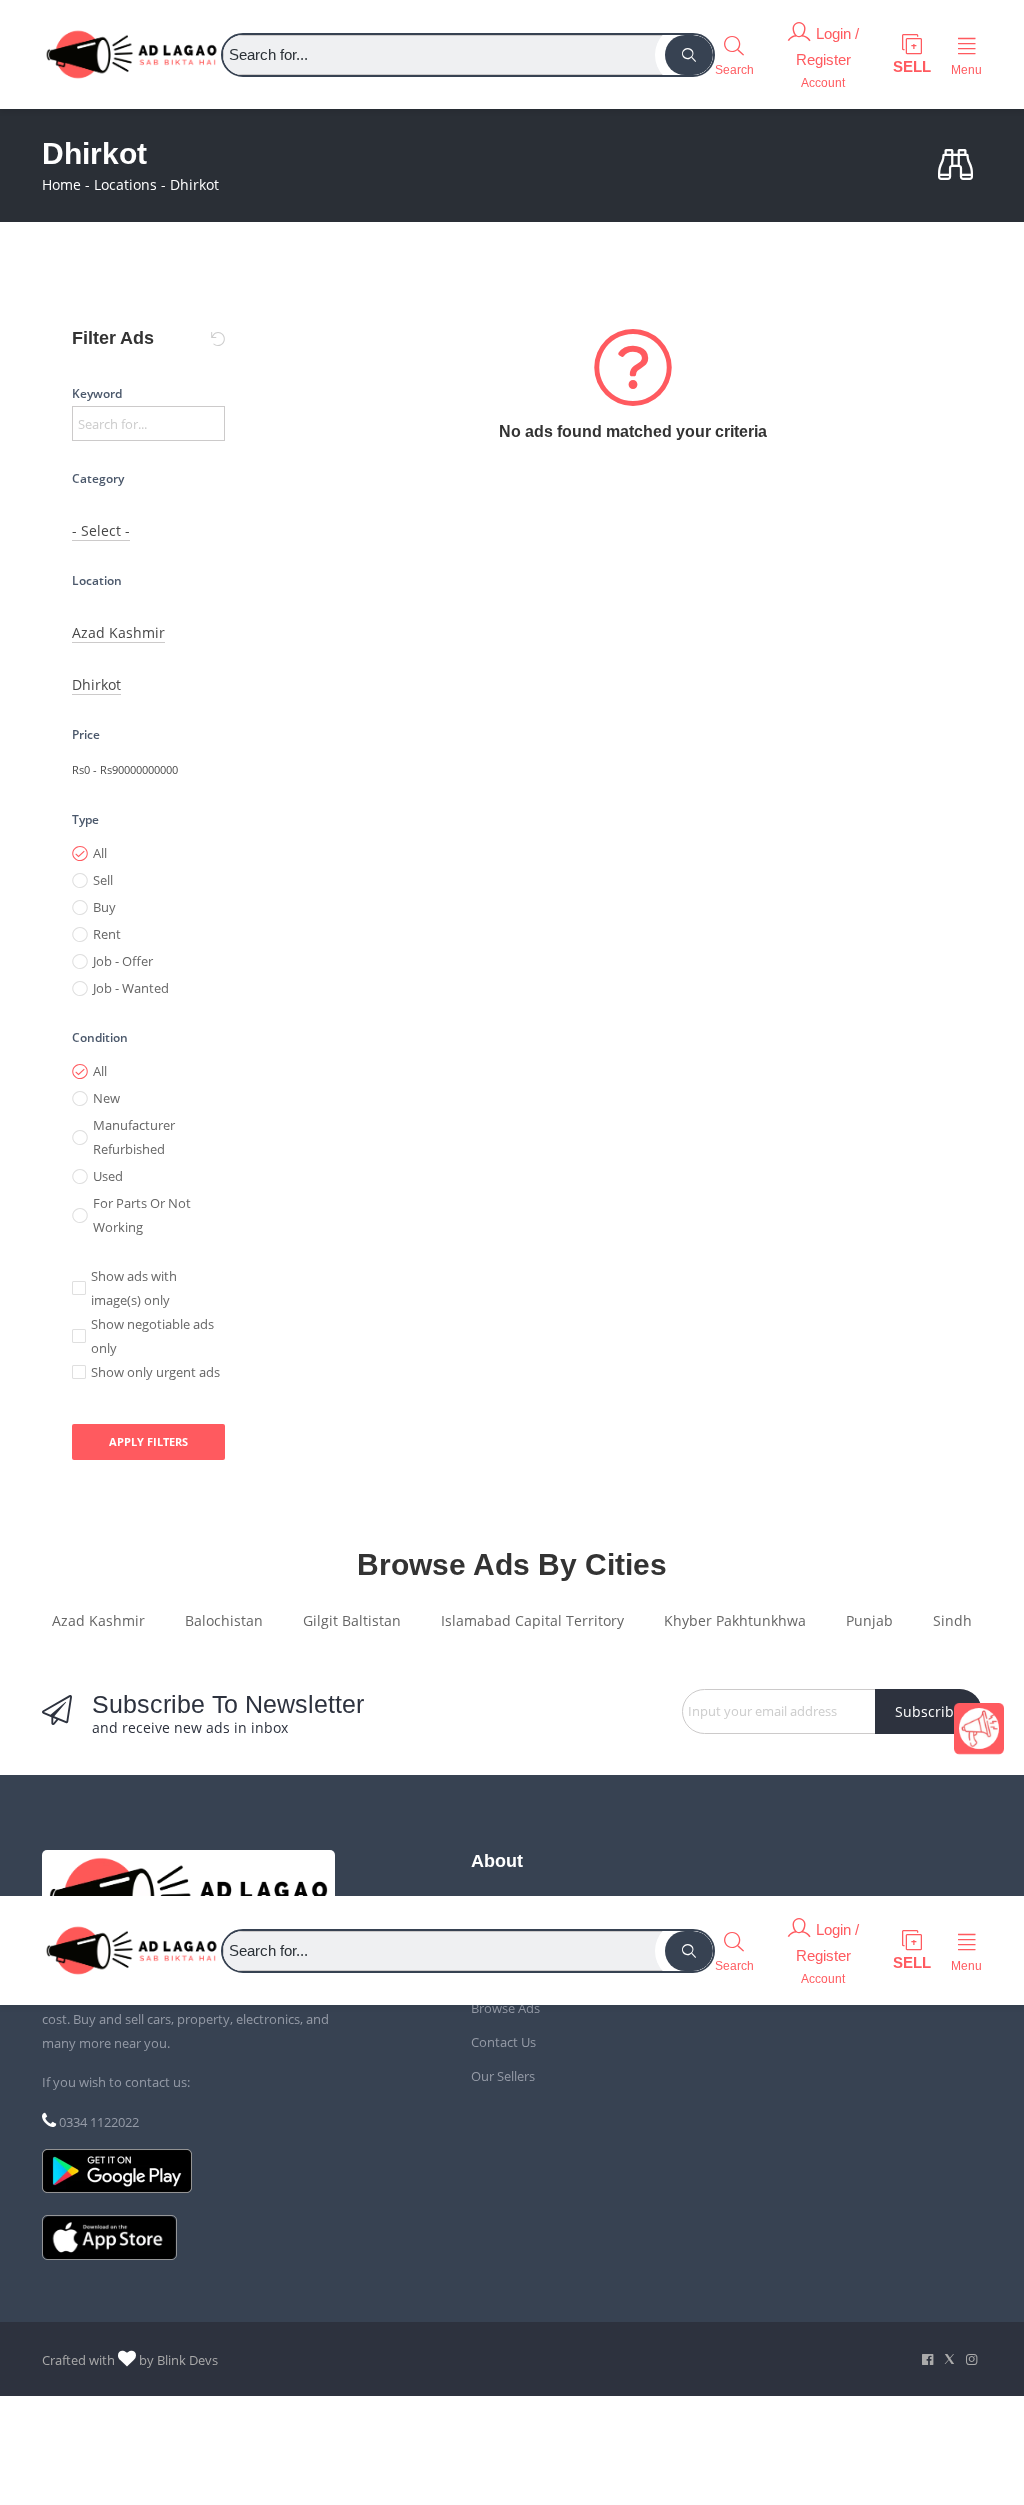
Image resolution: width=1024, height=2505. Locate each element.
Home (61, 184)
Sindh (952, 1620)
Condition (100, 1037)
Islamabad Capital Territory (532, 1620)
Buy (104, 907)
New (106, 1098)
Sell (103, 880)
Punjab (869, 1620)
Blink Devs (187, 2360)
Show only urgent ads (155, 1372)
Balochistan (224, 1620)
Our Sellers (503, 2076)
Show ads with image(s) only (134, 1288)
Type (85, 819)
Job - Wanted (131, 988)
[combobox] (101, 531)
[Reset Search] (218, 339)
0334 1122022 (99, 2122)
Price (86, 734)
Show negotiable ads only (152, 1336)
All (100, 853)
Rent (107, 934)
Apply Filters (148, 1441)
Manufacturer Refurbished (134, 1137)
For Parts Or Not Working (142, 1215)
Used (108, 1176)
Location (97, 580)
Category (98, 478)
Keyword (97, 393)
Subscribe (928, 1711)
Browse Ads (505, 2008)
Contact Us (503, 2042)
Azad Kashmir (98, 1620)
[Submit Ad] (912, 54)
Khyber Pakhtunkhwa (735, 1620)
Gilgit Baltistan (352, 1620)
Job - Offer (123, 961)
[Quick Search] (960, 165)
